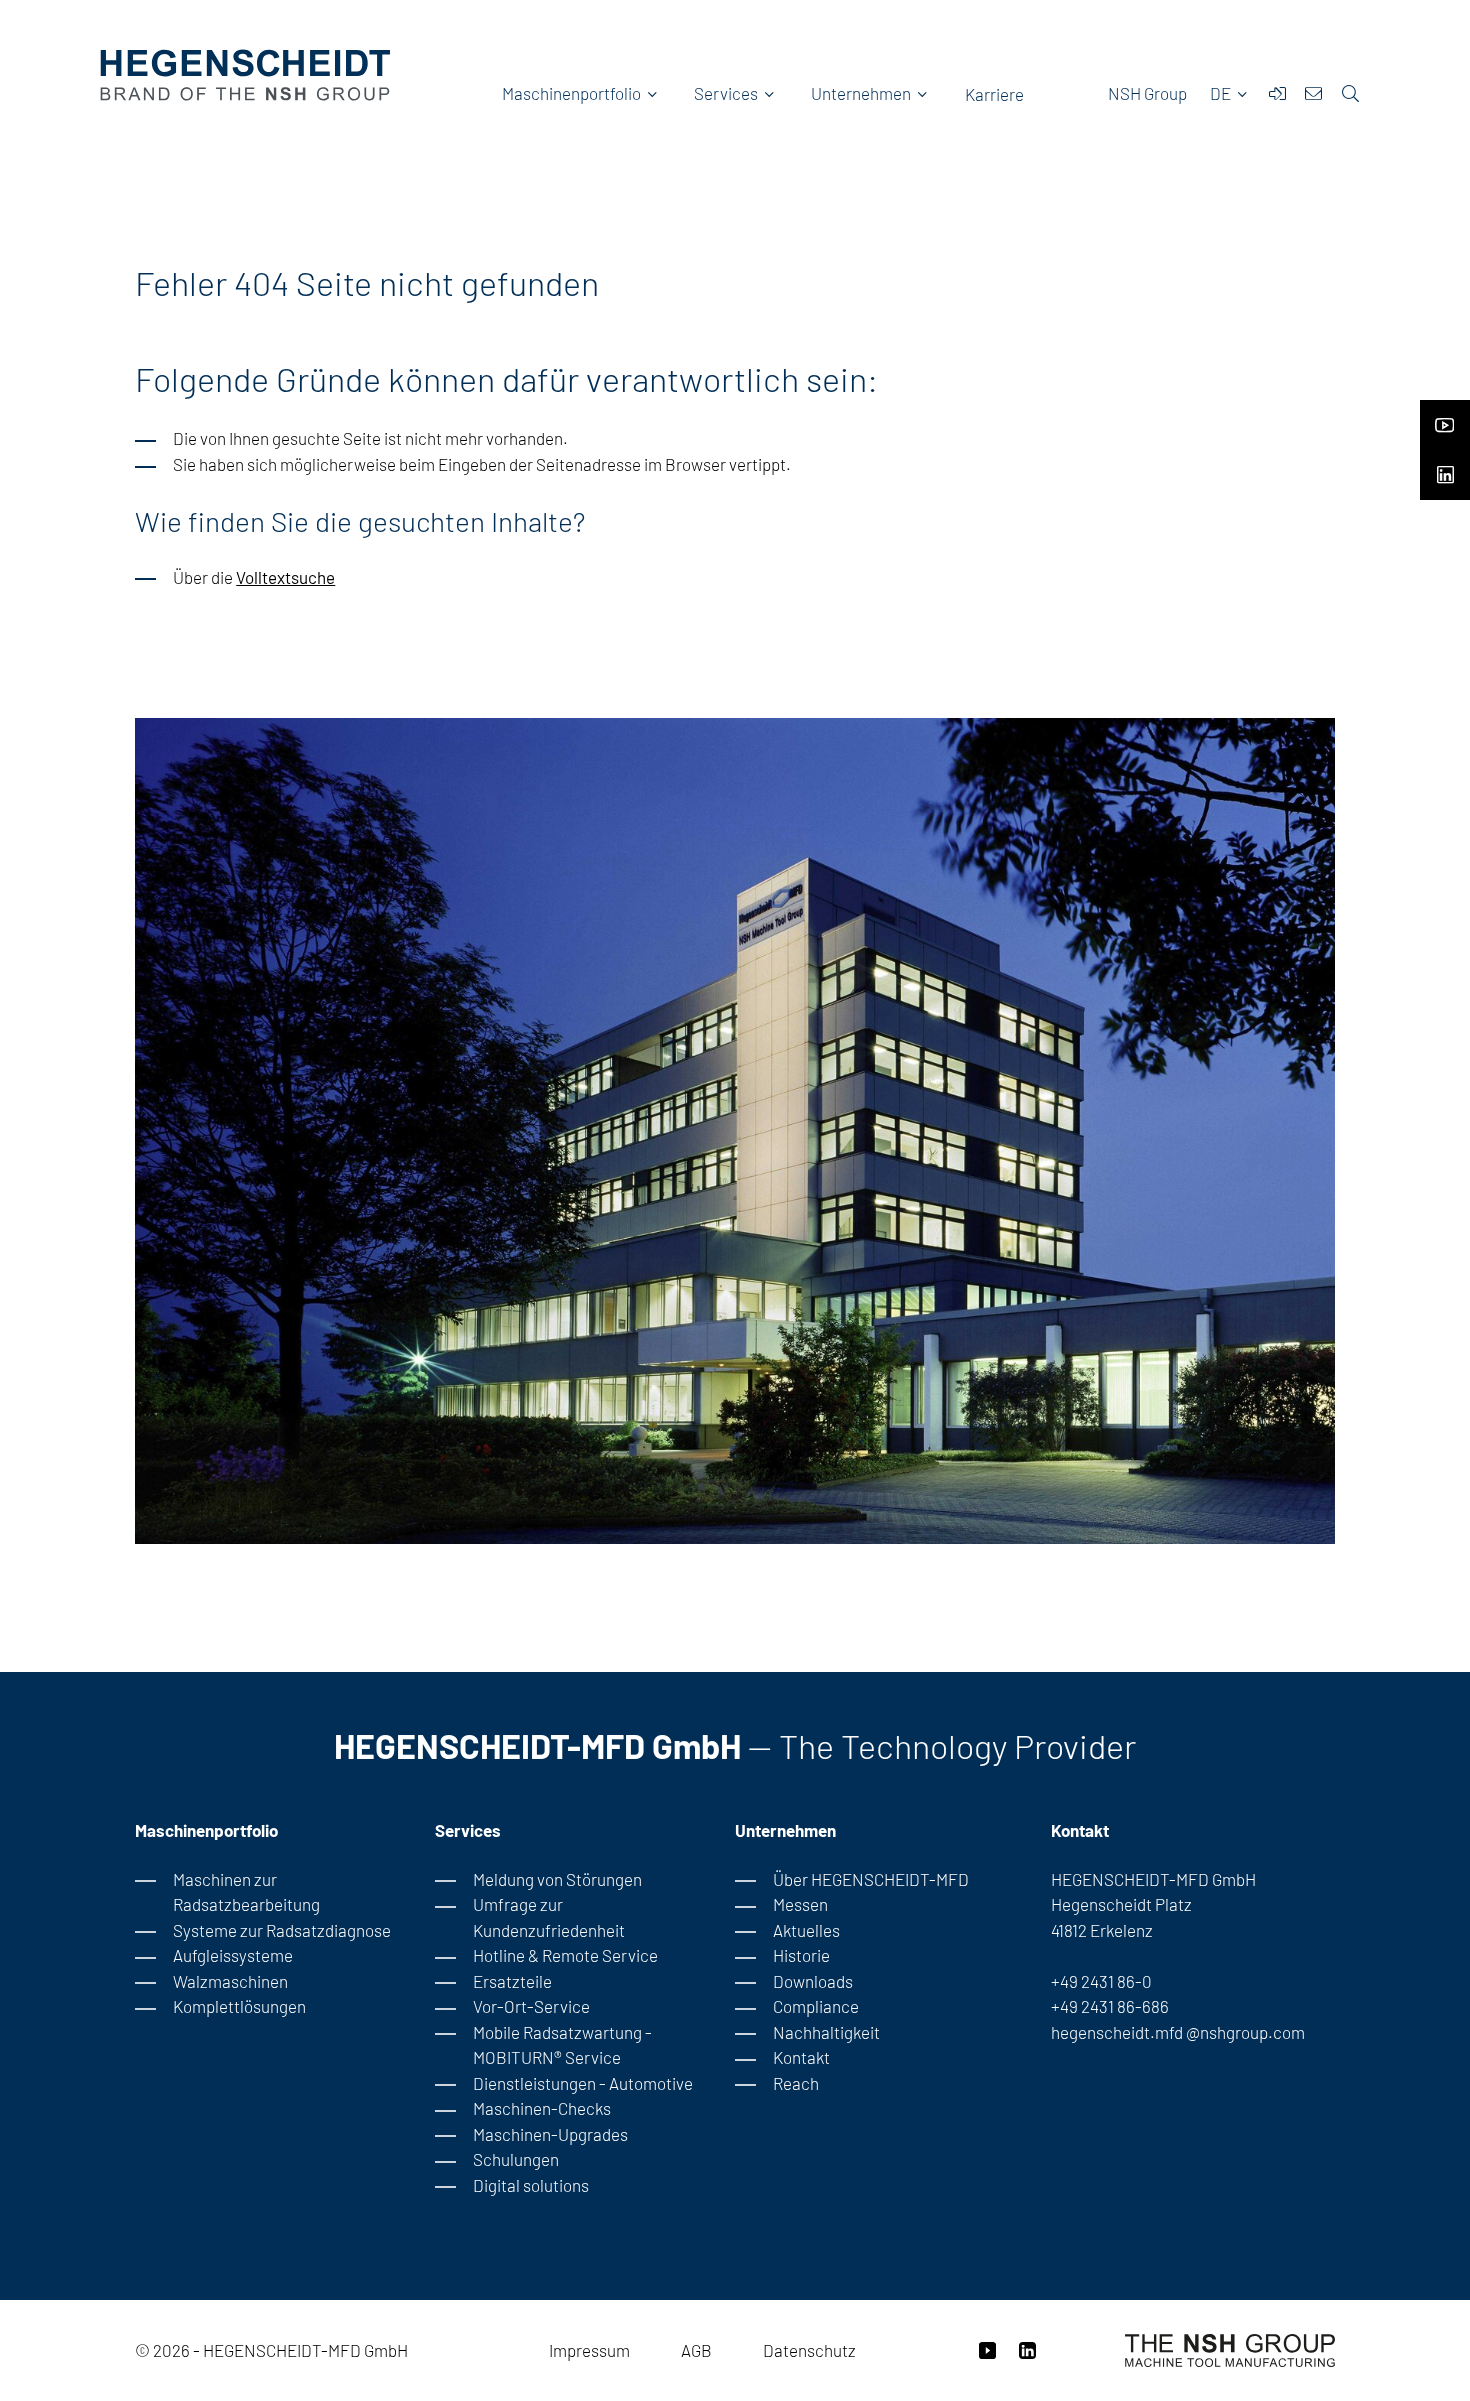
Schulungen (516, 2159)
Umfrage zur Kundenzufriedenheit (549, 1917)
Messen (800, 1904)
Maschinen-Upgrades (550, 2134)
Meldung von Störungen (557, 1879)
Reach (796, 2083)
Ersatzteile (512, 1981)
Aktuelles (806, 1930)
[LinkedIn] (1445, 469)
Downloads (813, 1981)
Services (726, 93)
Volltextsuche (285, 577)
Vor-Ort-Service (531, 2006)
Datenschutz (809, 2350)
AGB (696, 2350)
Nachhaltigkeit (826, 2032)
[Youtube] (1445, 419)
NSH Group (1147, 93)
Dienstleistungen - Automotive (583, 2083)
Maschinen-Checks (542, 2108)
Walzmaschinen (230, 1981)
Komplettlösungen (239, 2006)
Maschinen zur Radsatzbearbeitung (246, 1892)
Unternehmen (861, 93)
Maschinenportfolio (571, 93)
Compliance (816, 2006)
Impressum (589, 2350)
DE (1222, 93)
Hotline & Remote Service (565, 1955)
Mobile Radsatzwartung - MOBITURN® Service (562, 2045)
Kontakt (801, 2057)
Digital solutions (531, 2185)
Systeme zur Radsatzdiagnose (282, 1930)
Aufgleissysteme (233, 1955)
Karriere (994, 94)
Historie (801, 1955)
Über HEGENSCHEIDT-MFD (871, 1879)
